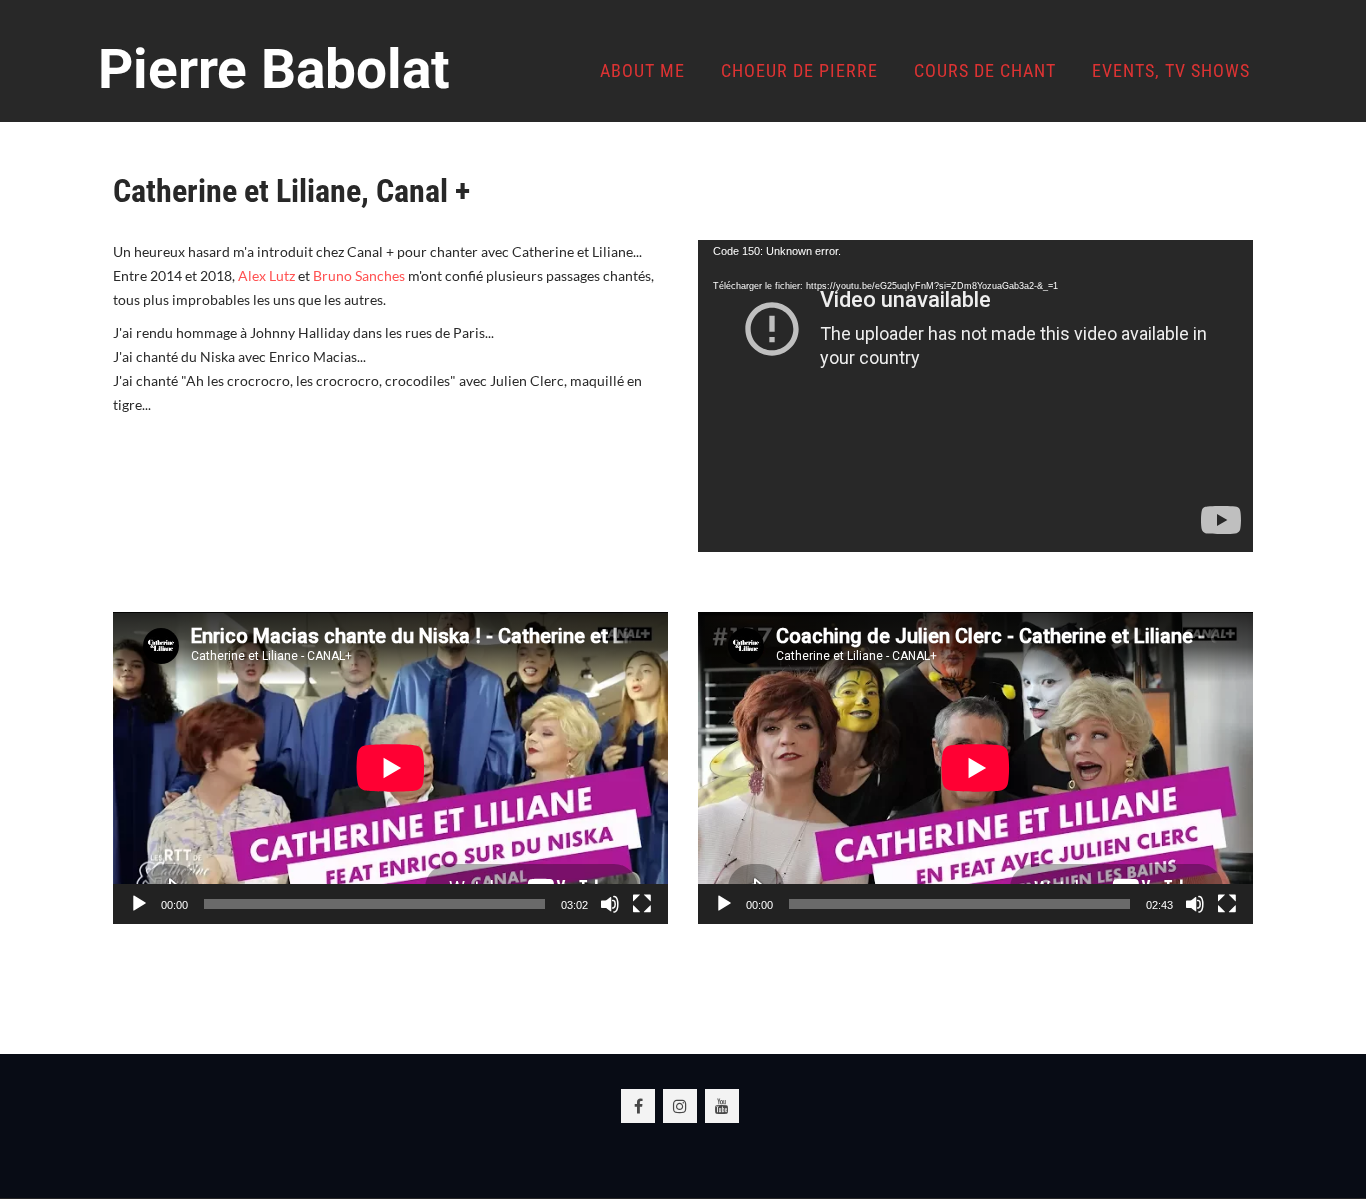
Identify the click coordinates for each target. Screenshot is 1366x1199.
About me (642, 70)
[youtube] (722, 1106)
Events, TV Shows (1171, 70)
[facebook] (638, 1106)
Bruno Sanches (359, 275)
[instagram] (680, 1106)
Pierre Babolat (274, 69)
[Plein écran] (642, 904)
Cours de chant (985, 70)
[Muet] (610, 904)
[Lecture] (139, 904)
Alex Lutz (266, 275)
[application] (975, 396)
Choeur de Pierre (799, 70)
